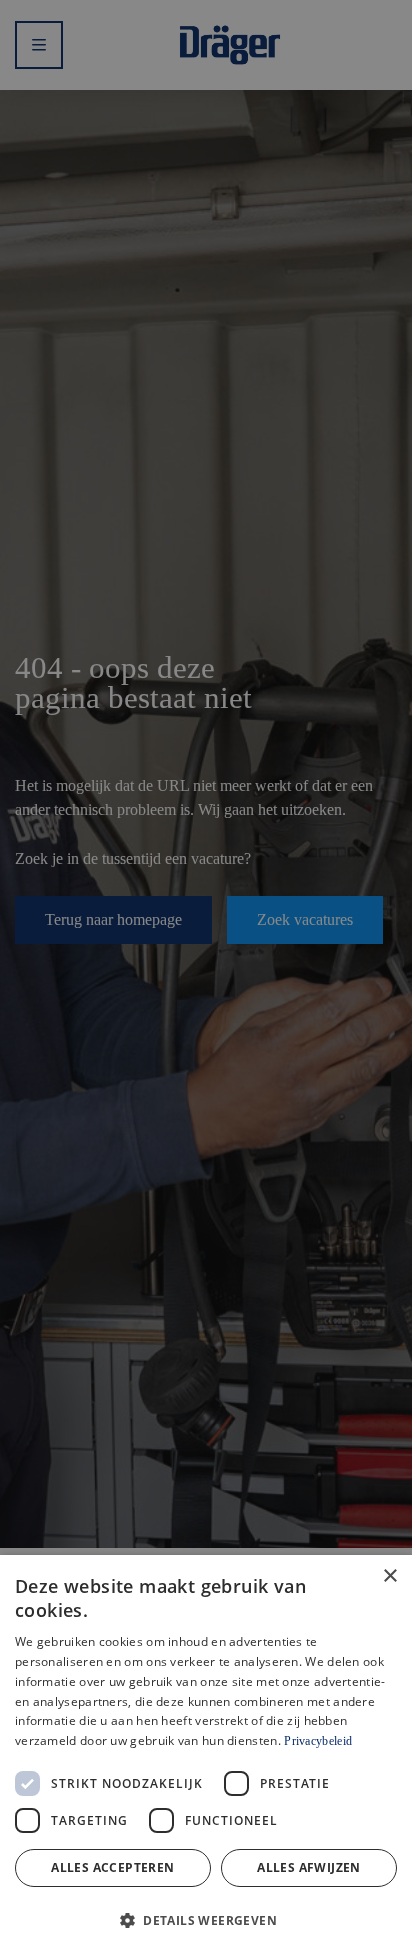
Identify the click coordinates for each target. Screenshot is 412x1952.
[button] (206, 1918)
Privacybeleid (318, 1741)
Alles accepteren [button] (112, 1867)
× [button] (389, 1576)
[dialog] (206, 1753)
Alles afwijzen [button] (309, 1867)
